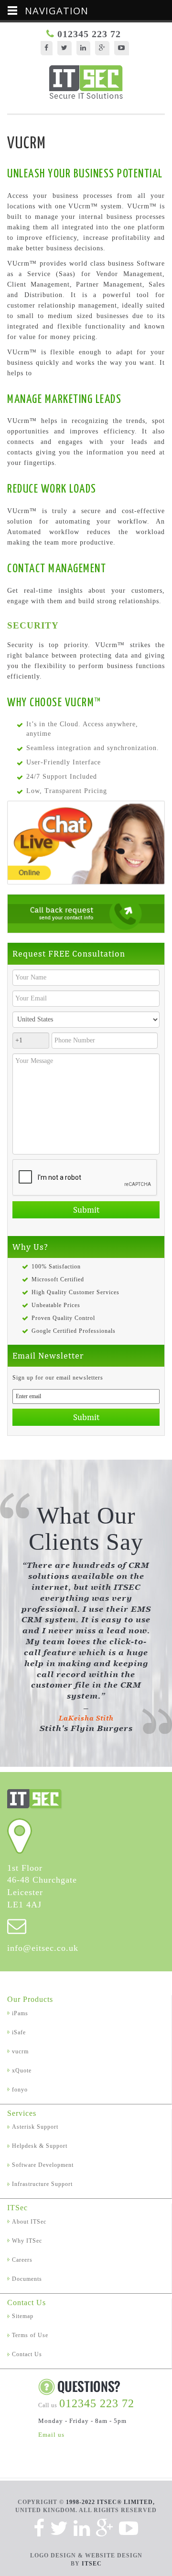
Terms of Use (30, 2335)
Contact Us (27, 2354)
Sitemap (23, 2316)
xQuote (22, 2071)
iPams (20, 2013)
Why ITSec (27, 2241)
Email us (51, 2435)
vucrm (20, 2051)
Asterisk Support (35, 2127)
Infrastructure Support (42, 2184)
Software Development (43, 2165)
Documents (27, 2279)
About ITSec (29, 2222)
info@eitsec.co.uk (43, 1948)
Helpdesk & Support (40, 2146)
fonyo (20, 2090)
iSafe (19, 2032)
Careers (22, 2260)
